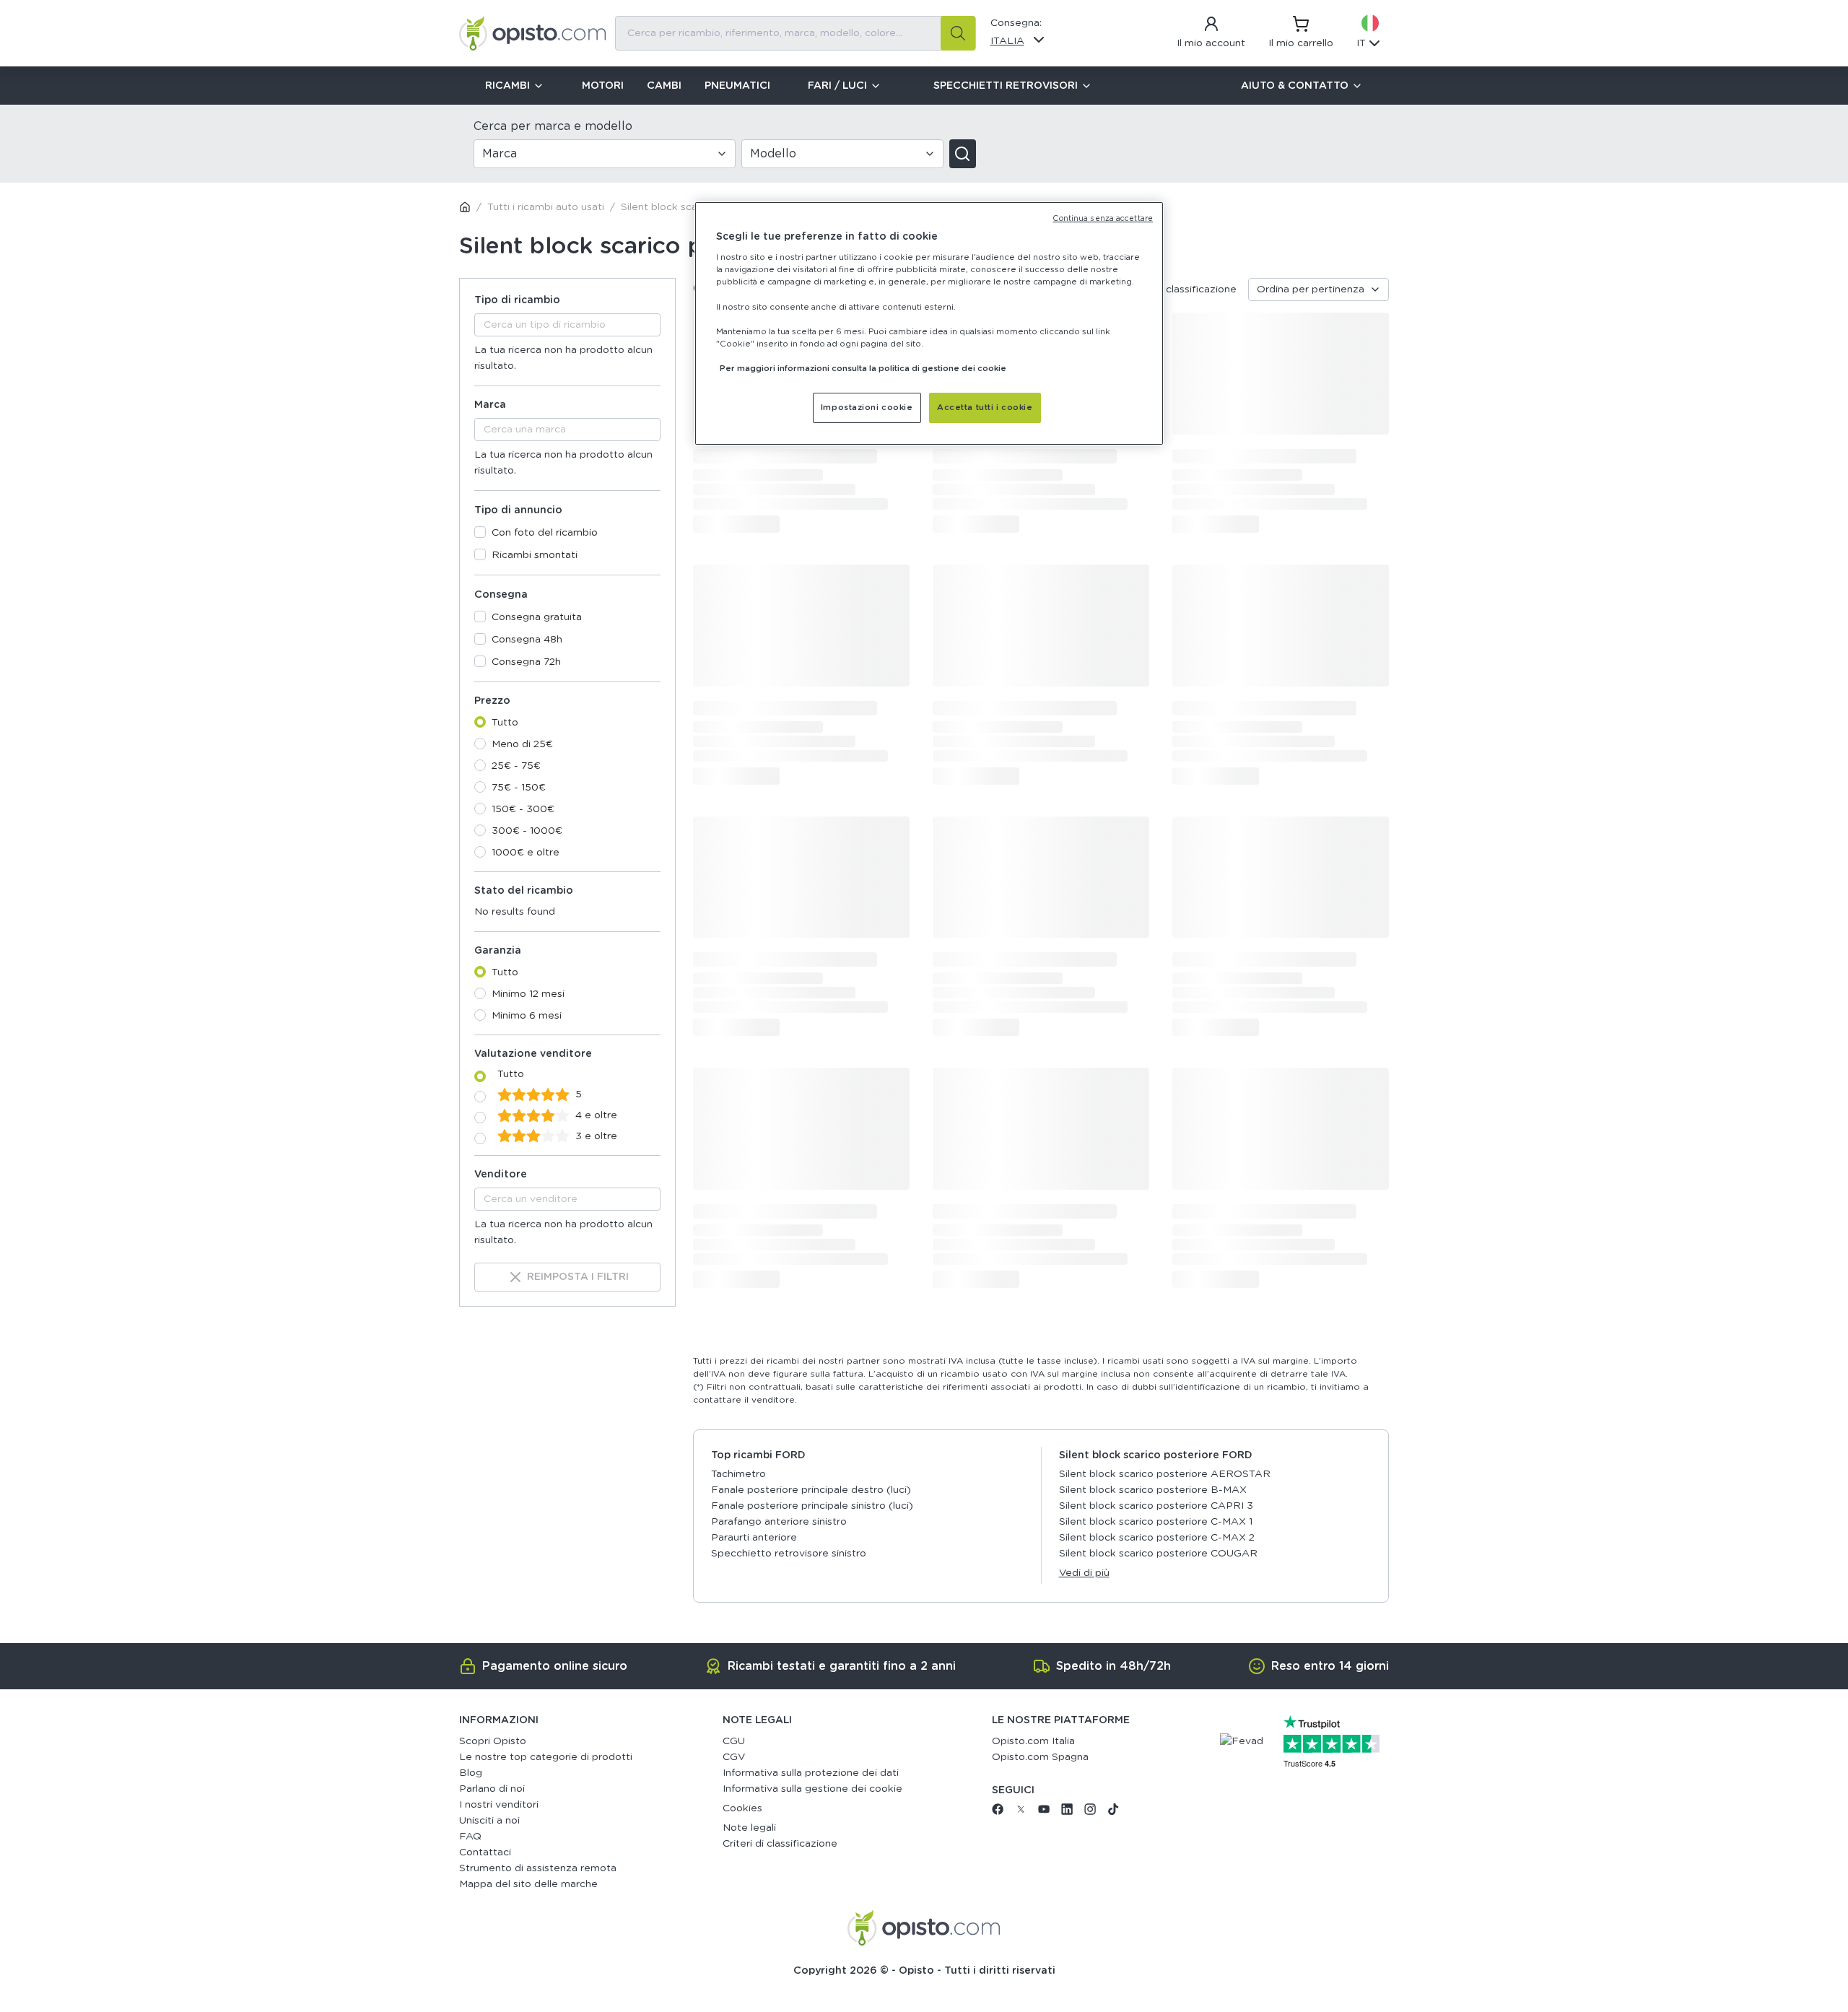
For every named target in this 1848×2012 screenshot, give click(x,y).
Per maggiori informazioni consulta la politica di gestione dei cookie (863, 369)
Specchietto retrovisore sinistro (789, 1554)
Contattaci (485, 1852)
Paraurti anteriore (754, 1538)
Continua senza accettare (1103, 219)
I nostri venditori (499, 1805)
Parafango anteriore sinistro (779, 1522)
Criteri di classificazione (780, 1844)
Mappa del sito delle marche (528, 1884)
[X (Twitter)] (1021, 1812)
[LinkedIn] (1067, 1812)
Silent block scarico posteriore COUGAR (1158, 1554)
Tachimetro (738, 1474)
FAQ (470, 1837)
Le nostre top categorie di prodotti (546, 1757)
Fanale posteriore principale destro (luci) (811, 1490)
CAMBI (664, 86)
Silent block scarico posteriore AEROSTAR (1165, 1474)
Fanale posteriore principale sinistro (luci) (812, 1506)
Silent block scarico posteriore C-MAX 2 (1157, 1538)
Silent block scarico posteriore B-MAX (1153, 1490)
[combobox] (796, 33)
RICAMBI (507, 86)
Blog (471, 1773)
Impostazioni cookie (867, 408)
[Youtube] (1044, 1812)
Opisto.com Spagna (1040, 1757)
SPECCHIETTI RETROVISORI (1006, 86)
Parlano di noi (492, 1789)
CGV (734, 1757)
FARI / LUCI (837, 86)
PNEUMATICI (737, 86)
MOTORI (603, 86)
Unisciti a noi (489, 1821)
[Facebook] (998, 1812)
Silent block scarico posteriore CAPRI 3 (1156, 1506)
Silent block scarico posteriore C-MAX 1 (1156, 1522)
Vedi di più (1084, 1573)
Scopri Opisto (493, 1741)
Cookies (742, 1808)
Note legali (749, 1828)
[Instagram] (1090, 1812)
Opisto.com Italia (1033, 1741)
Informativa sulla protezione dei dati (811, 1773)
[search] (958, 33)
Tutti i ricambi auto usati (546, 207)
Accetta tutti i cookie (985, 408)
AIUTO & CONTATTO (1295, 86)
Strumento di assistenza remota (538, 1868)
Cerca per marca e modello (553, 126)
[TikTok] (1113, 1812)
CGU (734, 1741)
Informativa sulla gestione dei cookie (812, 1789)
